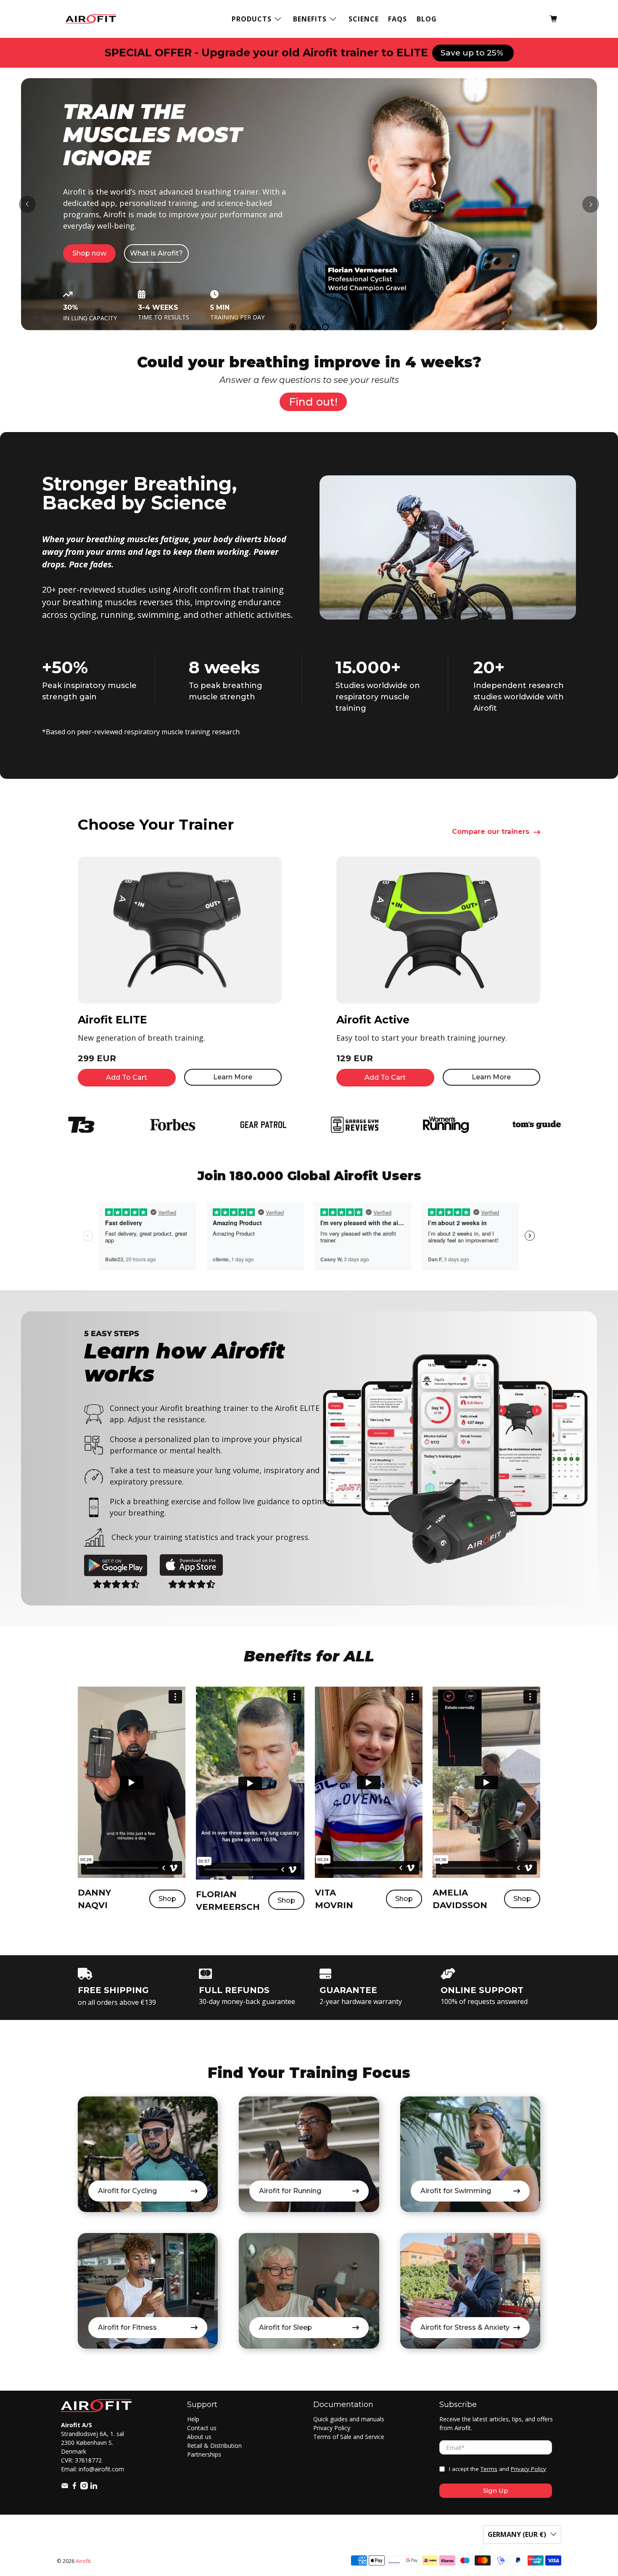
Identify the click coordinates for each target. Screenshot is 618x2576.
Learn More (233, 1077)
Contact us (202, 2428)
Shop (167, 1899)
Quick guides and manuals (349, 2419)
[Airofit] (91, 19)
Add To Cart (127, 1077)
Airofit (83, 2561)
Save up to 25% (473, 53)
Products (252, 19)
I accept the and (498, 2469)
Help (193, 2419)
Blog (427, 19)
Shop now (98, 294)
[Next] (591, 204)
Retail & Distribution (214, 2445)
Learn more (161, 294)
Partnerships (204, 2454)
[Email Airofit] (65, 2487)
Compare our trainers (491, 832)
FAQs (397, 19)
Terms (489, 2469)
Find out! (313, 402)
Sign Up (496, 2490)
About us (199, 2437)
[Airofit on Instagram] (84, 2487)
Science (364, 19)
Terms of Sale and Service (349, 2437)
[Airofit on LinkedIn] (94, 2487)
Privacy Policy (332, 2428)
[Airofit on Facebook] (74, 2487)
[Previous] (27, 204)
